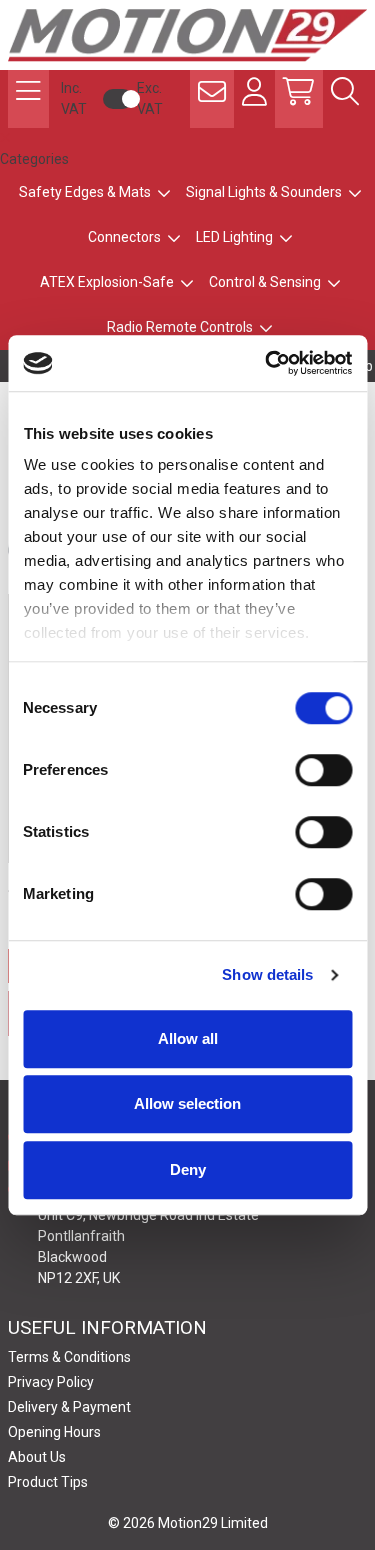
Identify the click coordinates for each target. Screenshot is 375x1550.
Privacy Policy (51, 1382)
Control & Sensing (265, 282)
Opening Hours (54, 1432)
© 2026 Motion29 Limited (188, 1523)
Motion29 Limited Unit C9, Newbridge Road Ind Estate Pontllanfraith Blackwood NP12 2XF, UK (148, 1236)
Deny (188, 1169)
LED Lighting (234, 237)
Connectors (124, 237)
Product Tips (48, 1482)
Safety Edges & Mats (85, 192)
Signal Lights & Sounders (264, 192)
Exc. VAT (150, 98)
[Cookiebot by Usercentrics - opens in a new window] (267, 363)
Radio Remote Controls (180, 327)
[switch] (323, 770)
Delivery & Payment (69, 1407)
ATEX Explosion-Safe (107, 282)
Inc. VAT (74, 98)
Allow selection (187, 1103)
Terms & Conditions (69, 1357)
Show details (267, 974)
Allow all (188, 1038)
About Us (37, 1457)
